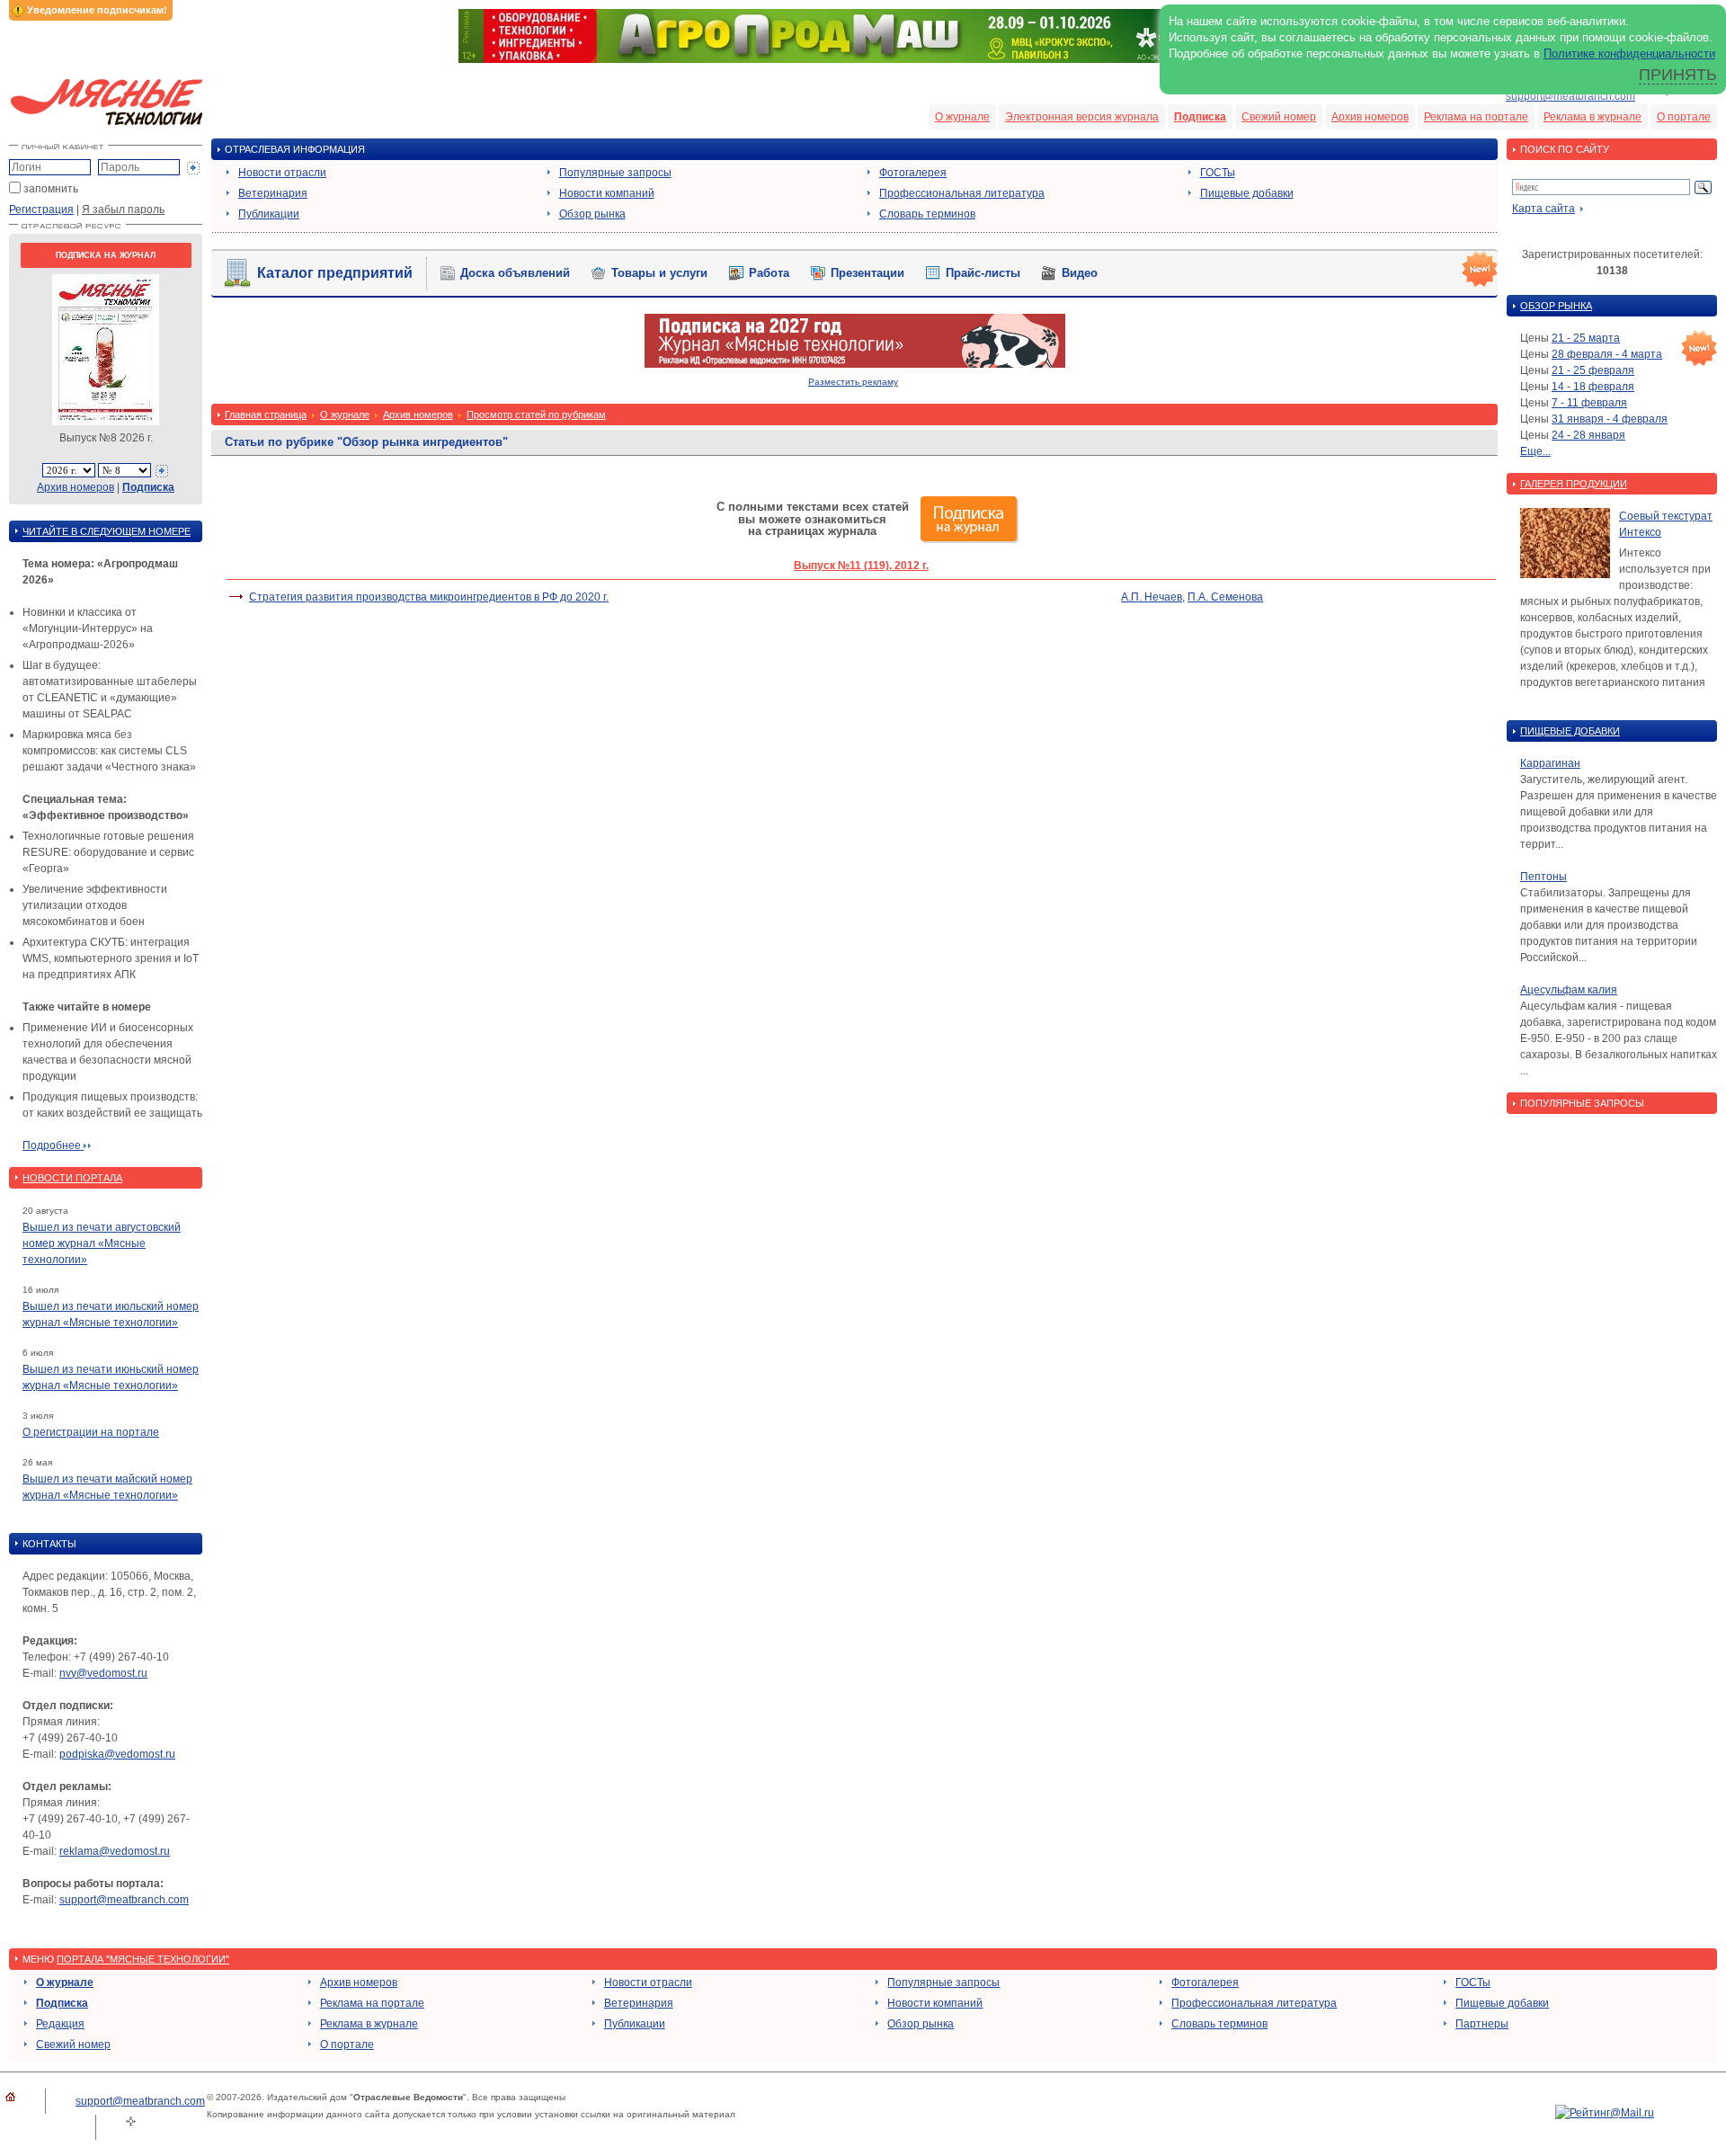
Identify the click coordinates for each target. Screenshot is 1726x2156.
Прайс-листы (983, 273)
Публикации (269, 214)
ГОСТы (1218, 173)
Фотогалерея (913, 173)
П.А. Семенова (1225, 597)
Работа (769, 273)
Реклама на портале (1476, 117)
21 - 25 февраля (1593, 370)
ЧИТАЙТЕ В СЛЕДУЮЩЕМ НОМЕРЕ (107, 531)
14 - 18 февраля (1593, 387)
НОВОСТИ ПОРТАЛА (72, 1178)
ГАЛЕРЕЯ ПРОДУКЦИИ (1574, 484)
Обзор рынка (592, 214)
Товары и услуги (659, 273)
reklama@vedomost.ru (115, 1851)
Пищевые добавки (1247, 193)
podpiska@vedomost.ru (117, 1754)
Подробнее (53, 1145)
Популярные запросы (615, 173)
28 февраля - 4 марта (1607, 354)
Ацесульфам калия (1569, 990)
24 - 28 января (1588, 435)
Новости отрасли (282, 173)
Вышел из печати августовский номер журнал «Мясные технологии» (102, 1243)
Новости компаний (607, 193)
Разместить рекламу (853, 382)
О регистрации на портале (91, 1432)
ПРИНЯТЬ (1678, 75)
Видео (1080, 273)
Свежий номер (1279, 117)
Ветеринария (273, 193)
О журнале (962, 117)
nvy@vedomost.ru (103, 1673)
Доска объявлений (515, 273)
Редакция (60, 2024)
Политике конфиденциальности (1629, 53)
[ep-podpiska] (855, 364)
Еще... (1535, 451)
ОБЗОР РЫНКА (1556, 306)
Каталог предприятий (335, 273)
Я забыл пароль (123, 209)
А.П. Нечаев (1152, 597)
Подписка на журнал (106, 255)
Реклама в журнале (1593, 117)
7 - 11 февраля (1589, 403)
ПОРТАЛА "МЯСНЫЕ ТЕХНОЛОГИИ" (143, 1959)
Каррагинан (1550, 763)
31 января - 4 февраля (1610, 419)
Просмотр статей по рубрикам (536, 414)
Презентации (867, 273)
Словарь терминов (927, 214)
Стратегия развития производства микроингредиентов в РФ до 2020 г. (429, 597)
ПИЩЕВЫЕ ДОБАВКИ (1570, 731)
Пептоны (1544, 877)
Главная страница (266, 414)
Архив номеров (1370, 117)
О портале (1684, 117)
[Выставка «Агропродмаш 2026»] (863, 59)
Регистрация (41, 209)
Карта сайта (1544, 209)
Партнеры (1482, 2024)
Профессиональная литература (962, 193)
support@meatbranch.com (1570, 96)
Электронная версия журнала (1082, 117)
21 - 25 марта (1586, 338)
